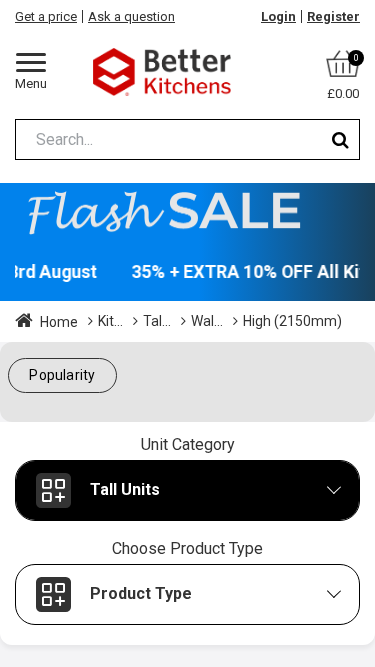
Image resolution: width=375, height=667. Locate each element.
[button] (62, 375)
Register (333, 16)
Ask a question (131, 16)
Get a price (46, 16)
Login (278, 16)
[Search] (340, 139)
